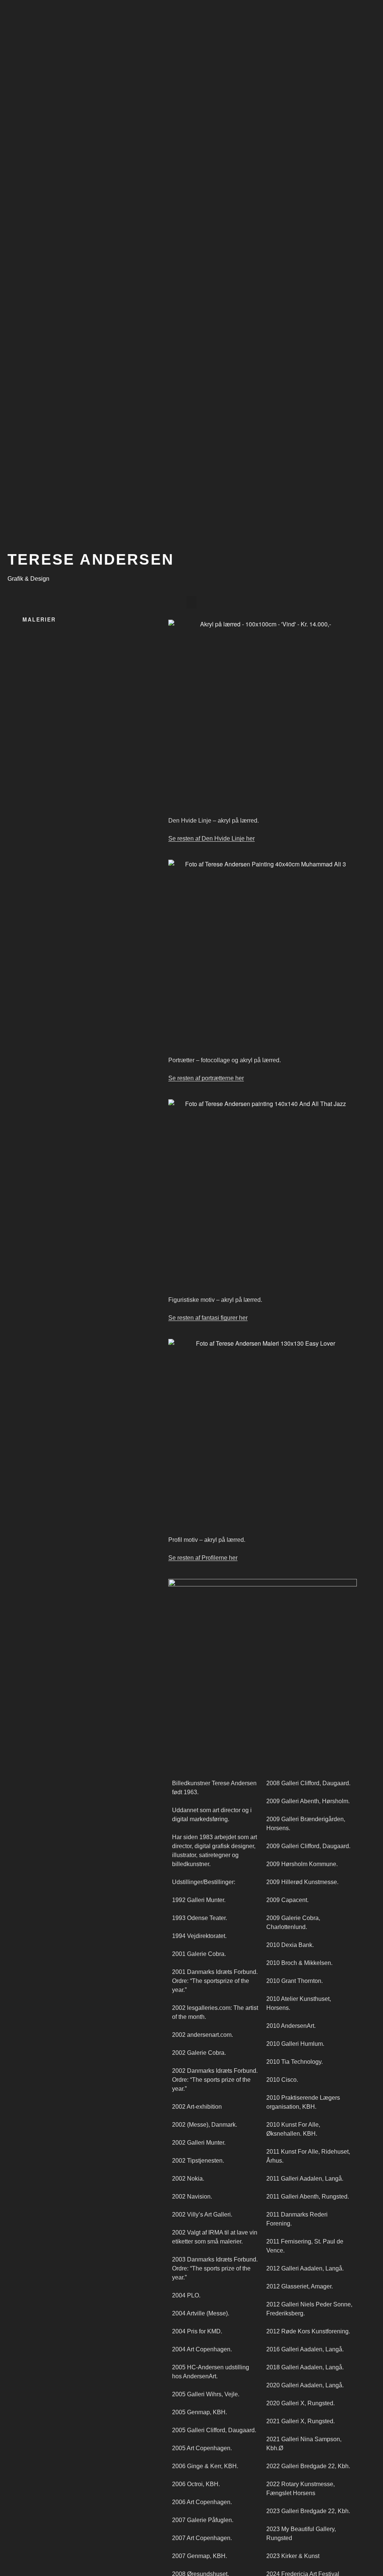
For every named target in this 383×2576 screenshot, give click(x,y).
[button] (191, 602)
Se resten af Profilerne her (203, 1558)
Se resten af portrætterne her (206, 1078)
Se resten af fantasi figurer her (208, 1318)
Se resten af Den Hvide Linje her (212, 839)
